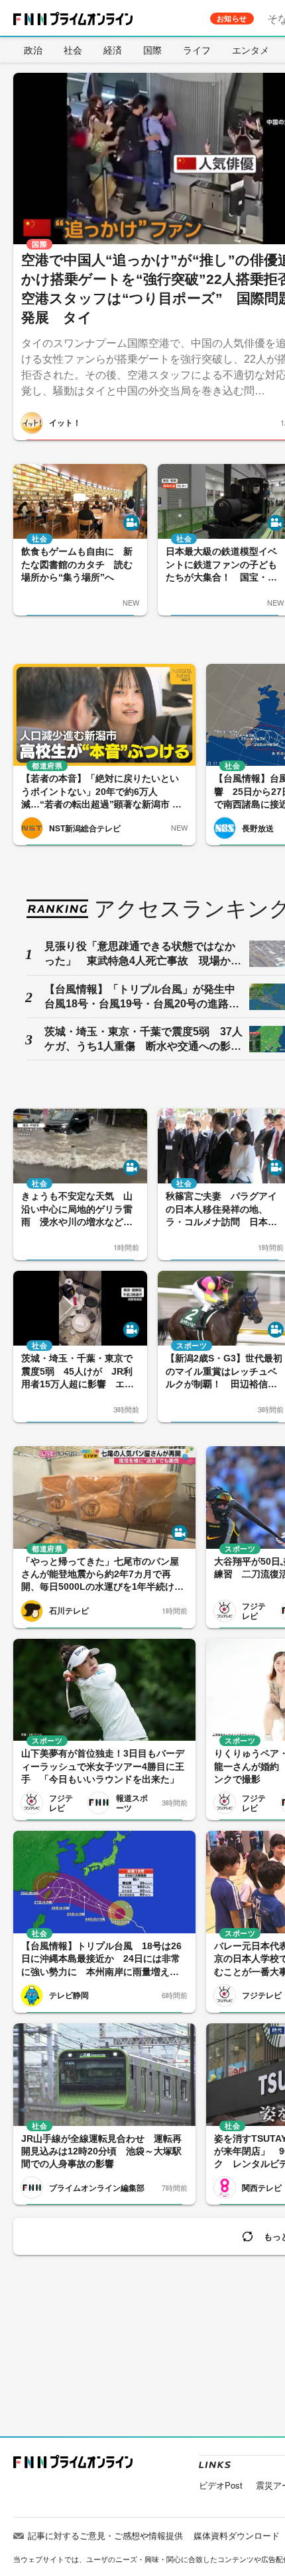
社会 (73, 50)
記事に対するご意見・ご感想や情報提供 (105, 2535)
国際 (152, 50)
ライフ (197, 50)
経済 (113, 50)
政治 (33, 50)
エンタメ (251, 50)
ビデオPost (221, 2485)
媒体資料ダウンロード (237, 2535)
